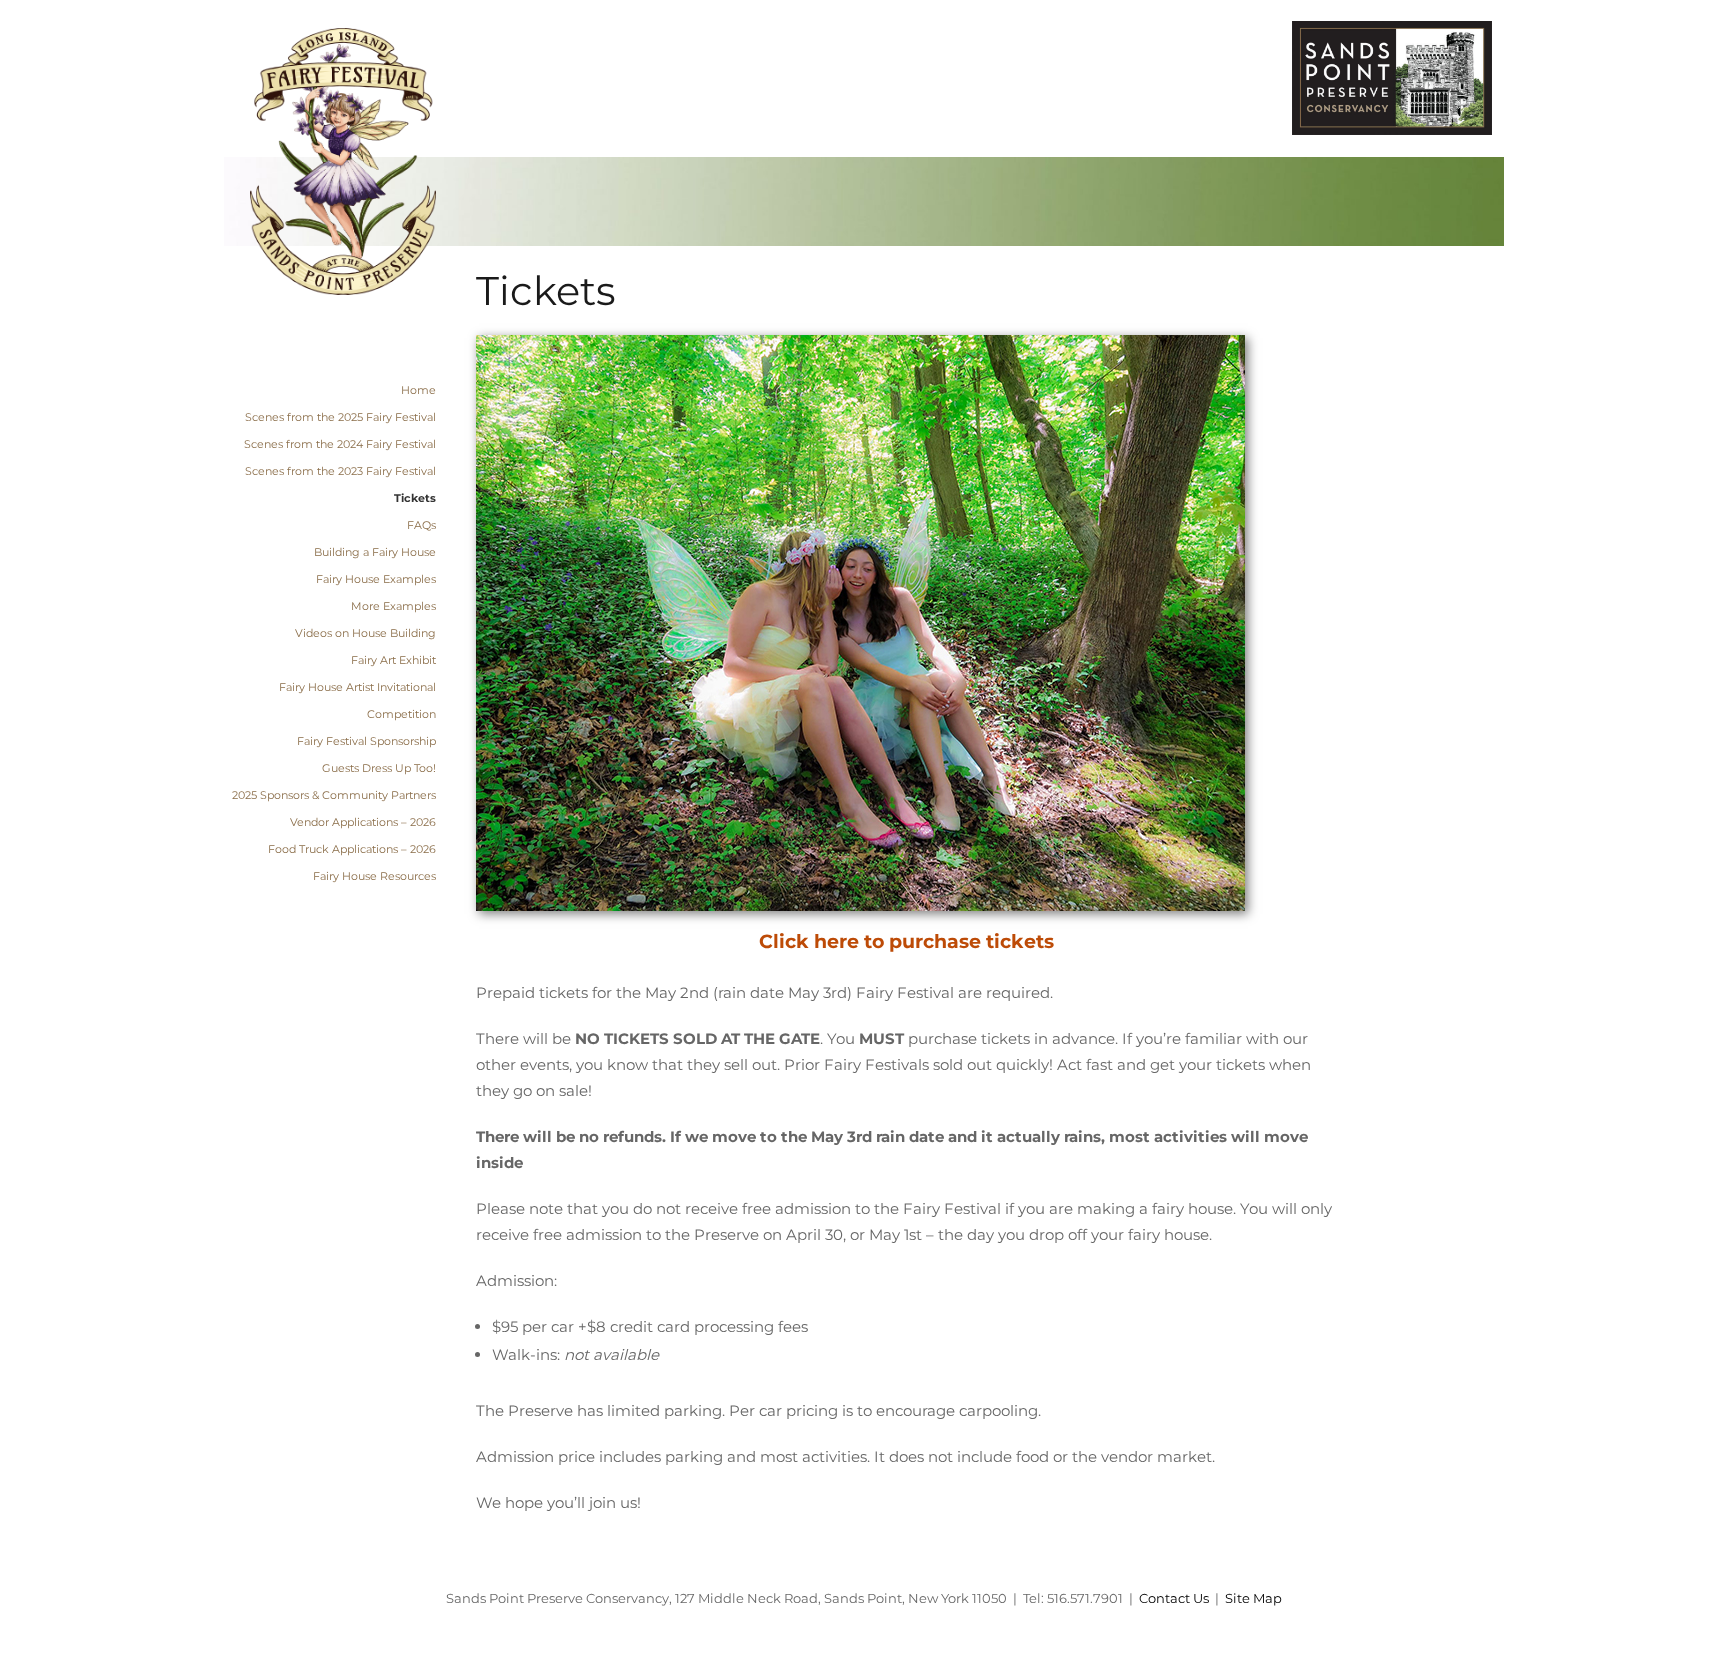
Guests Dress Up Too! (379, 768)
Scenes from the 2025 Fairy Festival (340, 417)
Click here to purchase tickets (906, 941)
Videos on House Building (365, 633)
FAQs (421, 525)
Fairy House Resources (374, 876)
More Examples (393, 606)
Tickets (415, 498)
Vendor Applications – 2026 (363, 822)
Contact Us (1174, 1598)
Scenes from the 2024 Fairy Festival (340, 444)
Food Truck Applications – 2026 (352, 849)
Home (418, 390)
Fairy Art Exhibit (393, 660)
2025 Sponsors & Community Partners (334, 795)
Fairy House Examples (376, 579)
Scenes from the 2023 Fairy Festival (340, 471)
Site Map (1253, 1598)
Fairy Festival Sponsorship (366, 741)
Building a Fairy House (375, 552)
